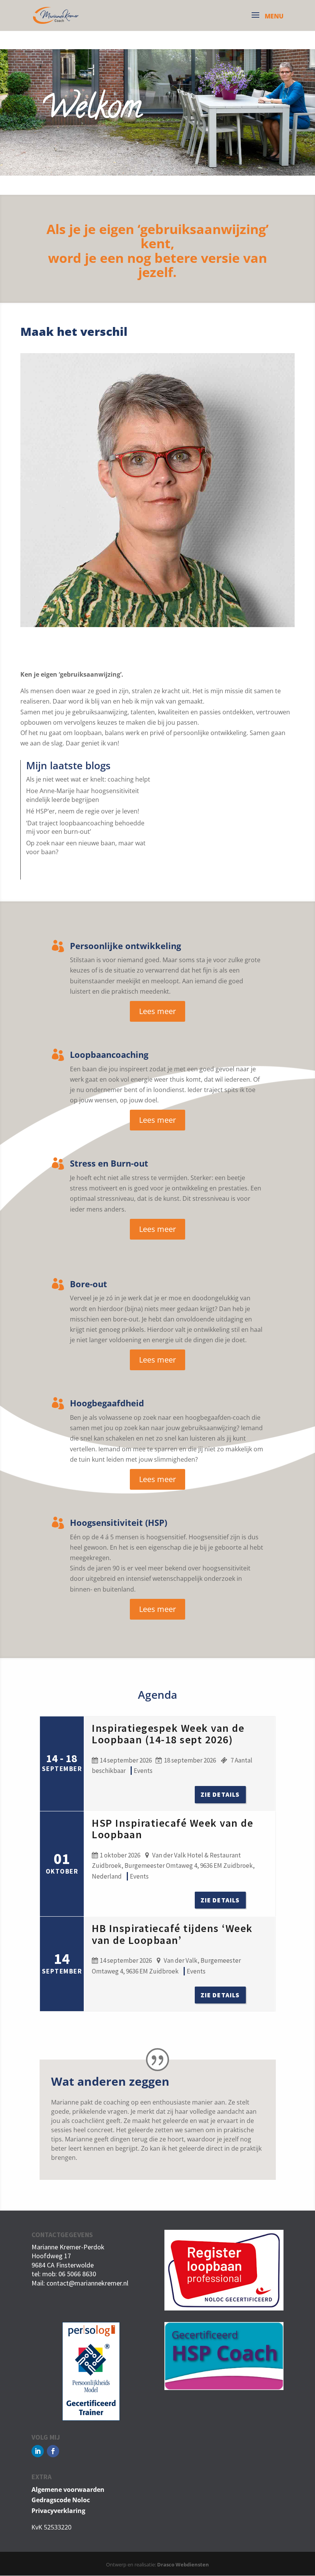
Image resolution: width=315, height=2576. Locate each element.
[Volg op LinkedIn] (38, 2451)
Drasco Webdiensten (183, 2564)
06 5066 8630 (77, 2274)
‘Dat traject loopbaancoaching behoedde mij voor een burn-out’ (85, 827)
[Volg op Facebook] (53, 2451)
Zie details (220, 1794)
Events (143, 1771)
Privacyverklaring (58, 2511)
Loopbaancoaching (109, 1054)
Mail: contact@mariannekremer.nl (80, 2283)
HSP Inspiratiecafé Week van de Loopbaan (172, 1829)
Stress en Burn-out (109, 1163)
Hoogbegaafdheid (107, 1403)
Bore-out (89, 1284)
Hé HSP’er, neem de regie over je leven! (83, 811)
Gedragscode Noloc (61, 2500)
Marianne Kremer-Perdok (68, 2247)
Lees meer (157, 1011)
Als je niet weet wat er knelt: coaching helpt (88, 779)
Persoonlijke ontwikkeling (125, 946)
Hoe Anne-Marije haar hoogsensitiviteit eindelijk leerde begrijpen (83, 795)
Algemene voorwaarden (68, 2490)
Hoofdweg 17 (51, 2256)
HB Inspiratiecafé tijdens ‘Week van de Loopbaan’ (172, 1934)
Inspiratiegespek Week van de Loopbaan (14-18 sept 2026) (168, 1734)
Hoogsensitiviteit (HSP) (119, 1522)
